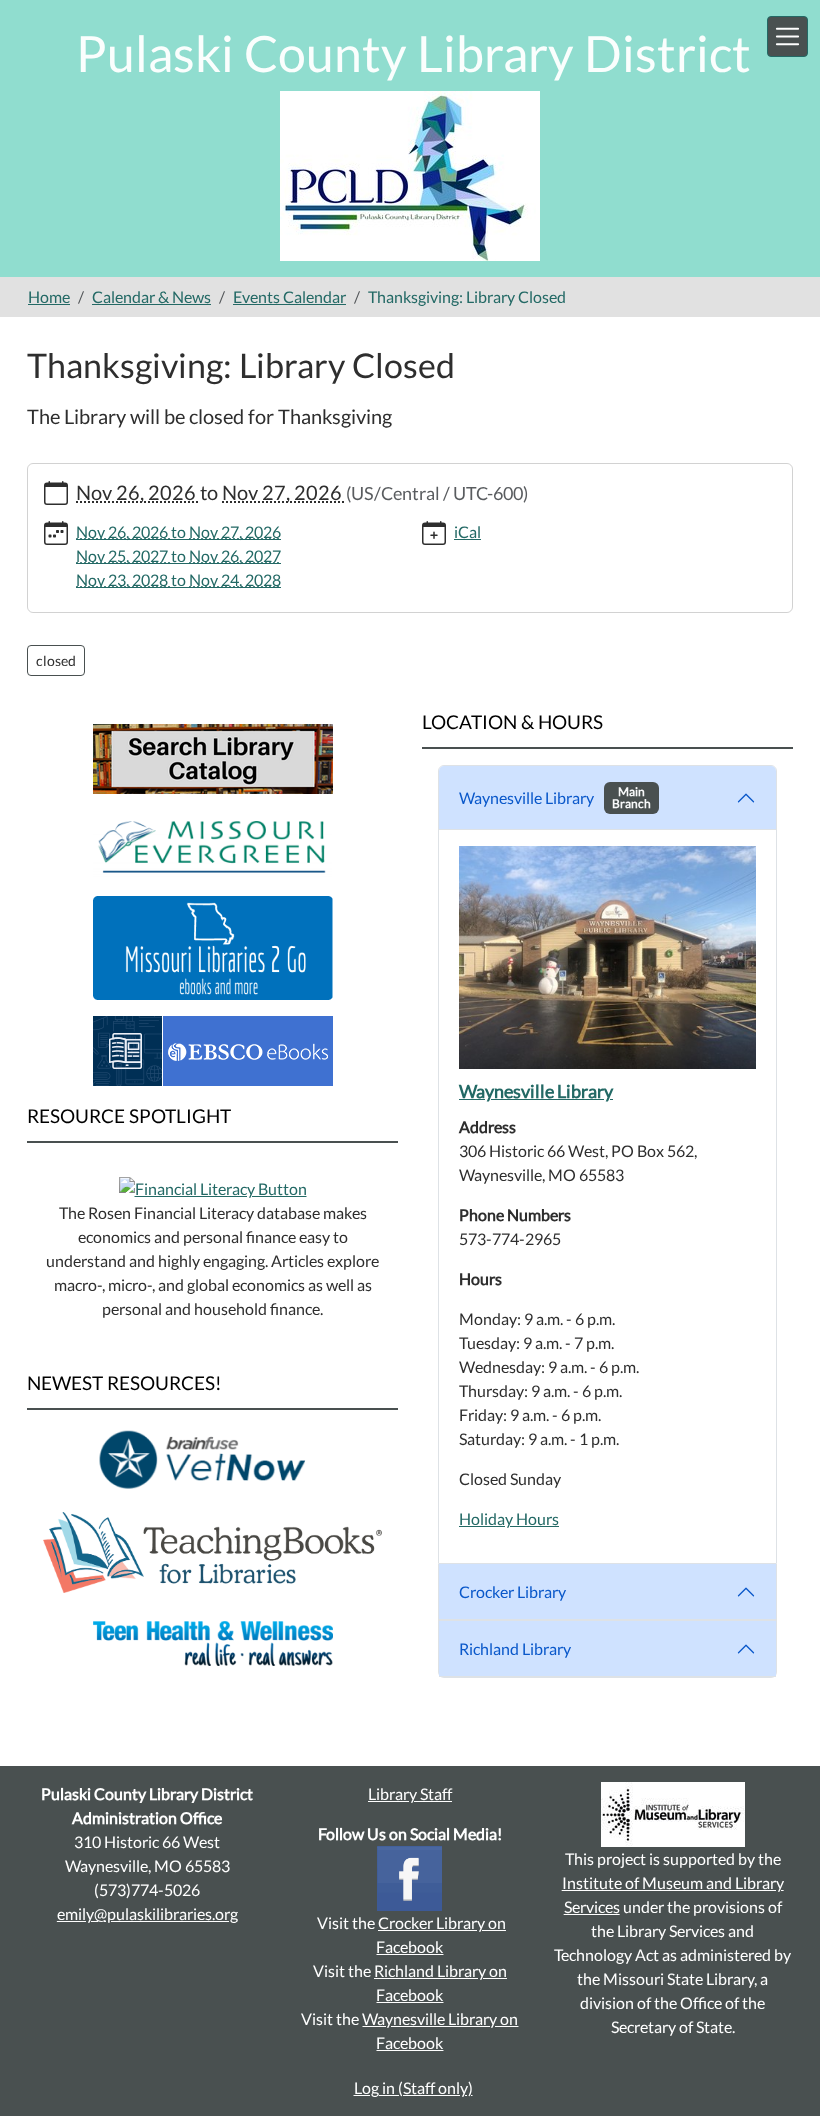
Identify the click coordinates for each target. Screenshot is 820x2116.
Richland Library (515, 1648)
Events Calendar (289, 296)
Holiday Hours (509, 1518)
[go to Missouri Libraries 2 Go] (213, 945)
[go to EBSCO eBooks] (213, 1048)
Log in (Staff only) (413, 2087)
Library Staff (410, 1793)
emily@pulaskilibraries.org (147, 1913)
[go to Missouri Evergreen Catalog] (213, 842)
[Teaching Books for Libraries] (212, 1550)
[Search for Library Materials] (213, 756)
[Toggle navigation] (787, 36)
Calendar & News (151, 296)
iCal (467, 531)
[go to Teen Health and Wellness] (213, 1641)
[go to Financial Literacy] (213, 1186)
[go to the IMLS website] (672, 1814)
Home (49, 296)
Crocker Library (512, 1591)
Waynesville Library (555, 797)
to (178, 531)
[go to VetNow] (213, 1458)
